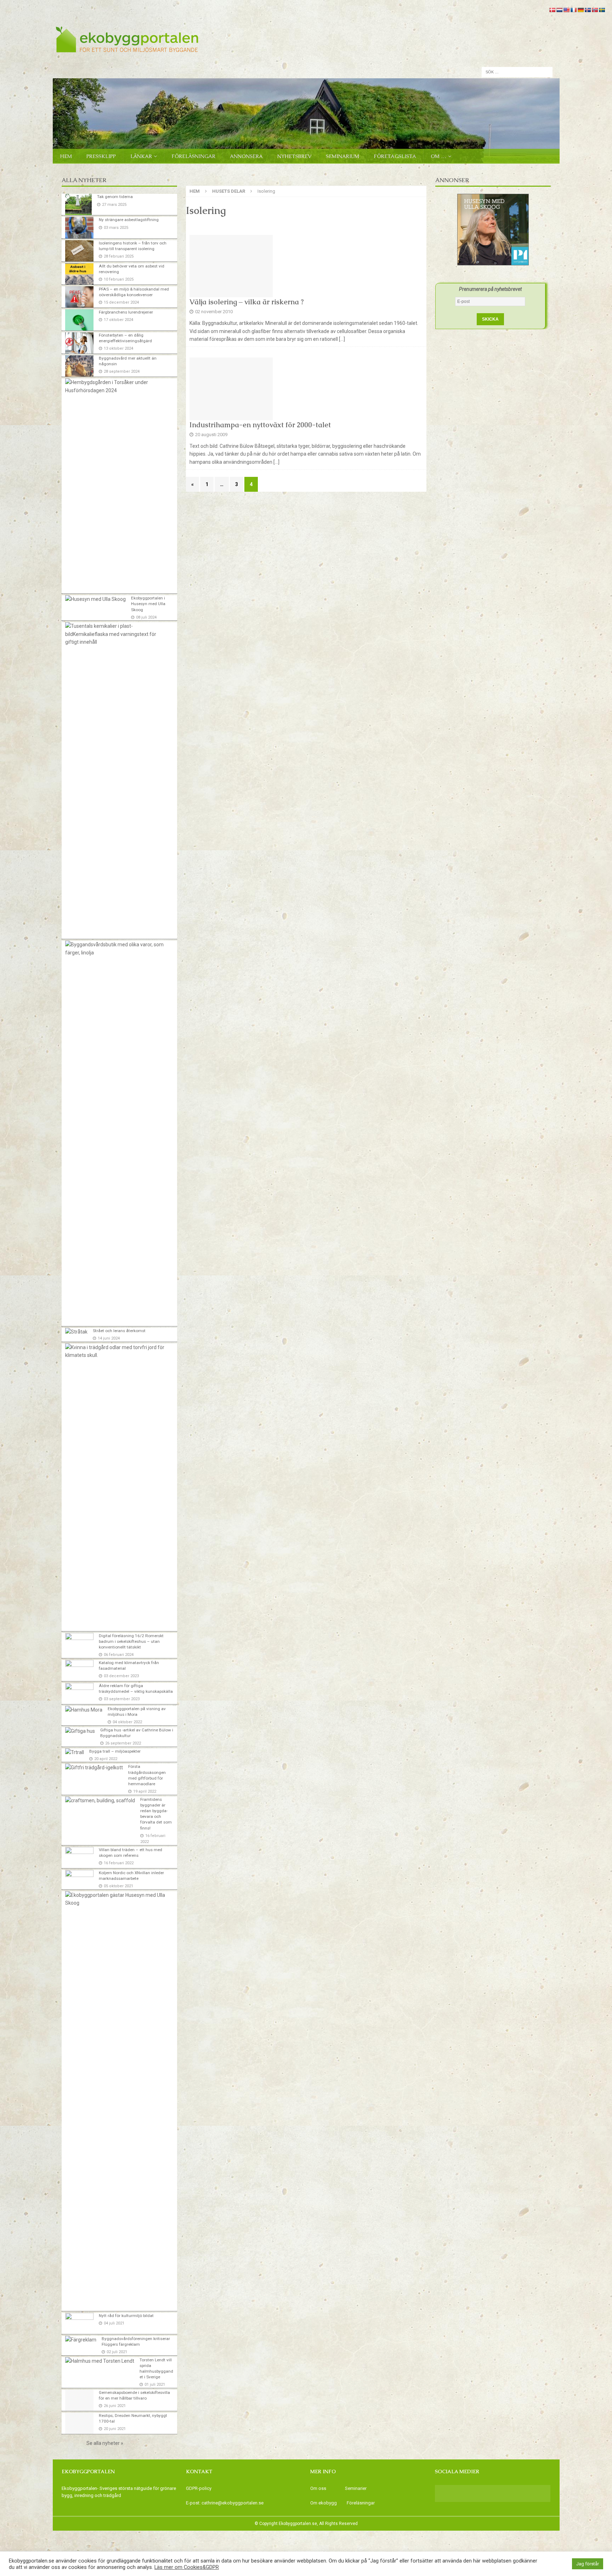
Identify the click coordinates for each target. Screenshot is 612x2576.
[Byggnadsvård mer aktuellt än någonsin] (79, 366)
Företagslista (395, 156)
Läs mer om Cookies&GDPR (187, 2567)
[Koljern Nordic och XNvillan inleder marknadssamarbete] (79, 1879)
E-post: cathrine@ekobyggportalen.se (225, 2503)
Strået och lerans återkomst (119, 1331)
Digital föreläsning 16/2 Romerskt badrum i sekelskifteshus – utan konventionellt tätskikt (131, 1641)
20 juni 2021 (115, 2429)
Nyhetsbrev (294, 156)
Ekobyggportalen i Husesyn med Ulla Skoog (148, 604)
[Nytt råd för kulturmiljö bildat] (79, 2323)
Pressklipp (101, 156)
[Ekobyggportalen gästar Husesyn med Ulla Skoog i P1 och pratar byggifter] (117, 1899)
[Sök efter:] (517, 72)
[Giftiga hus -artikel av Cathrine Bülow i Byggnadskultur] (80, 1731)
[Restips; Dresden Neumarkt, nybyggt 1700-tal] (79, 2423)
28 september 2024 (122, 371)
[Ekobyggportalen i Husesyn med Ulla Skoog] (95, 599)
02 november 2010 (214, 312)
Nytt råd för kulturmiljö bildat (126, 2316)
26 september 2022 (123, 1743)
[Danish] (552, 10)
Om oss (318, 2488)
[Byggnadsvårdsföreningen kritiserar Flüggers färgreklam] (81, 2340)
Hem (66, 156)
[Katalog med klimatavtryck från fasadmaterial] (79, 1670)
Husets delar (229, 191)
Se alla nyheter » (105, 2443)
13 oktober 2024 (118, 348)
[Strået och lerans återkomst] (76, 1332)
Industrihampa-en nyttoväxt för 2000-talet (260, 425)
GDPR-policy (199, 2488)
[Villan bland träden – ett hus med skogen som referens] (79, 1858)
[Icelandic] (588, 10)
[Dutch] (559, 10)
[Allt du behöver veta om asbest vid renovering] (79, 274)
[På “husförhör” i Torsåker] (117, 386)
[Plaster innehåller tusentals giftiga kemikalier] (117, 634)
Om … (438, 156)
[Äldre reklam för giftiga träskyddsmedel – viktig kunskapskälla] (79, 1693)
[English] (566, 10)
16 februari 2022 (119, 1863)
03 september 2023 (122, 1699)
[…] (342, 339)
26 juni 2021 (115, 2406)
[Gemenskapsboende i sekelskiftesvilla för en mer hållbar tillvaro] (79, 2400)
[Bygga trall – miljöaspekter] (75, 1752)
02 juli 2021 (117, 2352)
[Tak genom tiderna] (78, 204)
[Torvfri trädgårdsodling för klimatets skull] (117, 1351)
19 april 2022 (145, 1791)
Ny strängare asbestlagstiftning (129, 220)
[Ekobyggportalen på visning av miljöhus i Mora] (84, 1710)
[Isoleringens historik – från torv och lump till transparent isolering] (79, 251)
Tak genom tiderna (115, 197)
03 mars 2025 (116, 228)
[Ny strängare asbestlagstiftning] (79, 227)
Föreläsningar (193, 156)
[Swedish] (602, 10)
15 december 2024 (121, 302)
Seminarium (342, 156)
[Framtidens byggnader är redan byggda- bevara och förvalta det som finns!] (100, 1800)
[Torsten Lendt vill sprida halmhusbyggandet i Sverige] (100, 2361)
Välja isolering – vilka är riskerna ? (247, 302)
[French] (573, 10)
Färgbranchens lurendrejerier (126, 312)
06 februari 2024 (119, 1655)
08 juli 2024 (146, 617)
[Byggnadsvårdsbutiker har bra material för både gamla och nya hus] (117, 949)
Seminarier (356, 2488)
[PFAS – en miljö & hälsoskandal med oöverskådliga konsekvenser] (79, 297)
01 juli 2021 (155, 2385)
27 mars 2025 (114, 205)
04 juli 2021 (114, 2323)
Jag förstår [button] (588, 2564)
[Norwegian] (595, 10)
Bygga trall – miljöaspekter (115, 1751)
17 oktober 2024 (118, 320)
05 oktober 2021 (118, 1886)
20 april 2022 (106, 1759)
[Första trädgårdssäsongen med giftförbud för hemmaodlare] (94, 1768)
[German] (580, 10)
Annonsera (246, 156)
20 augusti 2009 (211, 435)
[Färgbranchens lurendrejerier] (79, 320)
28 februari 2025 (119, 256)
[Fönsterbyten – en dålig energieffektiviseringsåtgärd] (79, 343)
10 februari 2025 (119, 279)
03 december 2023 (121, 1676)
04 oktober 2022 (127, 1722)
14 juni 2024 (109, 1338)
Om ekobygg (324, 2503)
